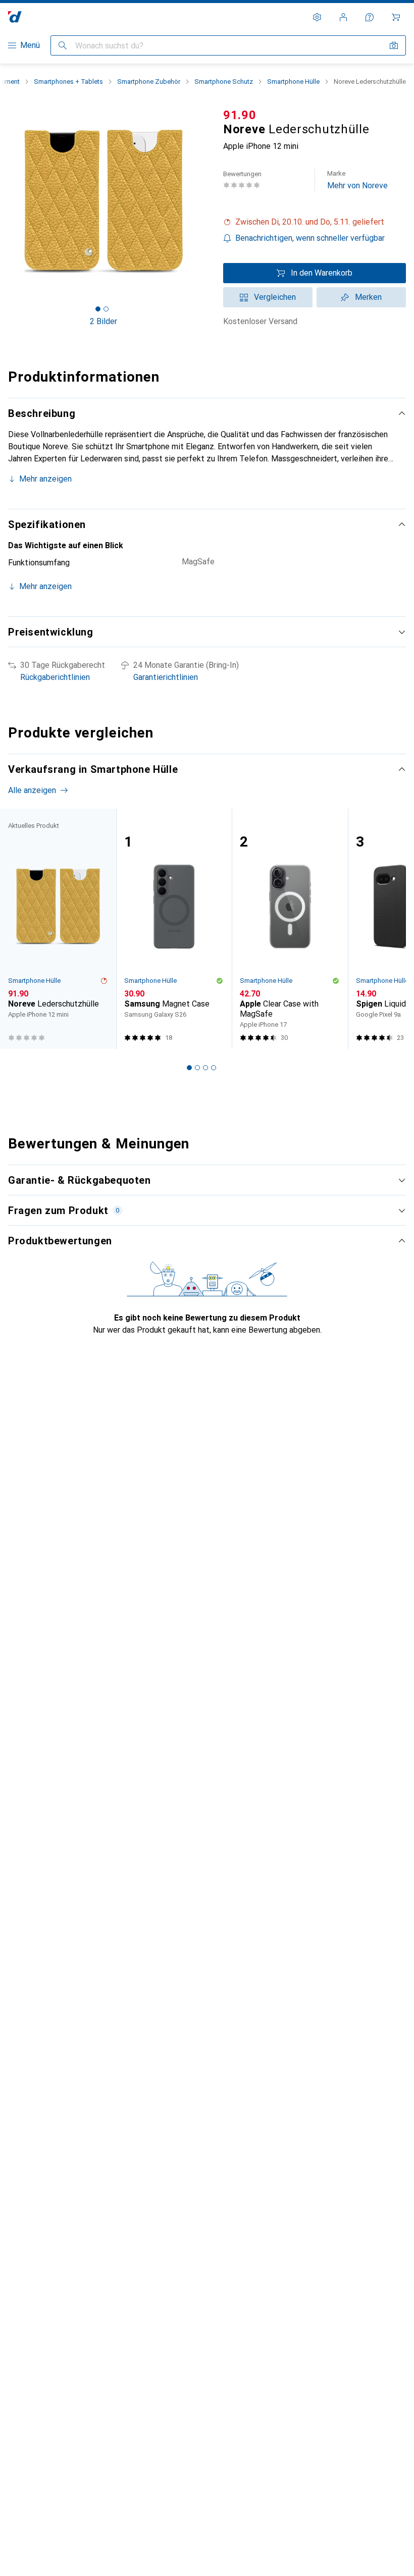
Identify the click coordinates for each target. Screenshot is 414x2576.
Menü (30, 45)
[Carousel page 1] (189, 1068)
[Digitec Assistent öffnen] (370, 17)
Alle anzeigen (32, 790)
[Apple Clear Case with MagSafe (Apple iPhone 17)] (290, 929)
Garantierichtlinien (166, 677)
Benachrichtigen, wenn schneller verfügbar (310, 238)
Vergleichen (275, 297)
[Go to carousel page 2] (197, 1068)
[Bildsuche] (394, 45)
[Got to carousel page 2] (106, 309)
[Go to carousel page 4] (214, 1068)
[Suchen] (63, 45)
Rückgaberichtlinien (55, 677)
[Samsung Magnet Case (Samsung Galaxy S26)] (174, 929)
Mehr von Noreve (357, 180)
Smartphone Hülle (293, 82)
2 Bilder (103, 321)
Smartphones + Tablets (68, 82)
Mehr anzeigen (45, 479)
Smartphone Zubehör (149, 82)
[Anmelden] (343, 17)
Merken (368, 297)
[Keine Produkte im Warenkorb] (396, 17)
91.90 (240, 115)
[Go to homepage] (15, 17)
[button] (315, 222)
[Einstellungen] (317, 17)
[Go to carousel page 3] (205, 1068)
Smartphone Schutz (224, 82)
